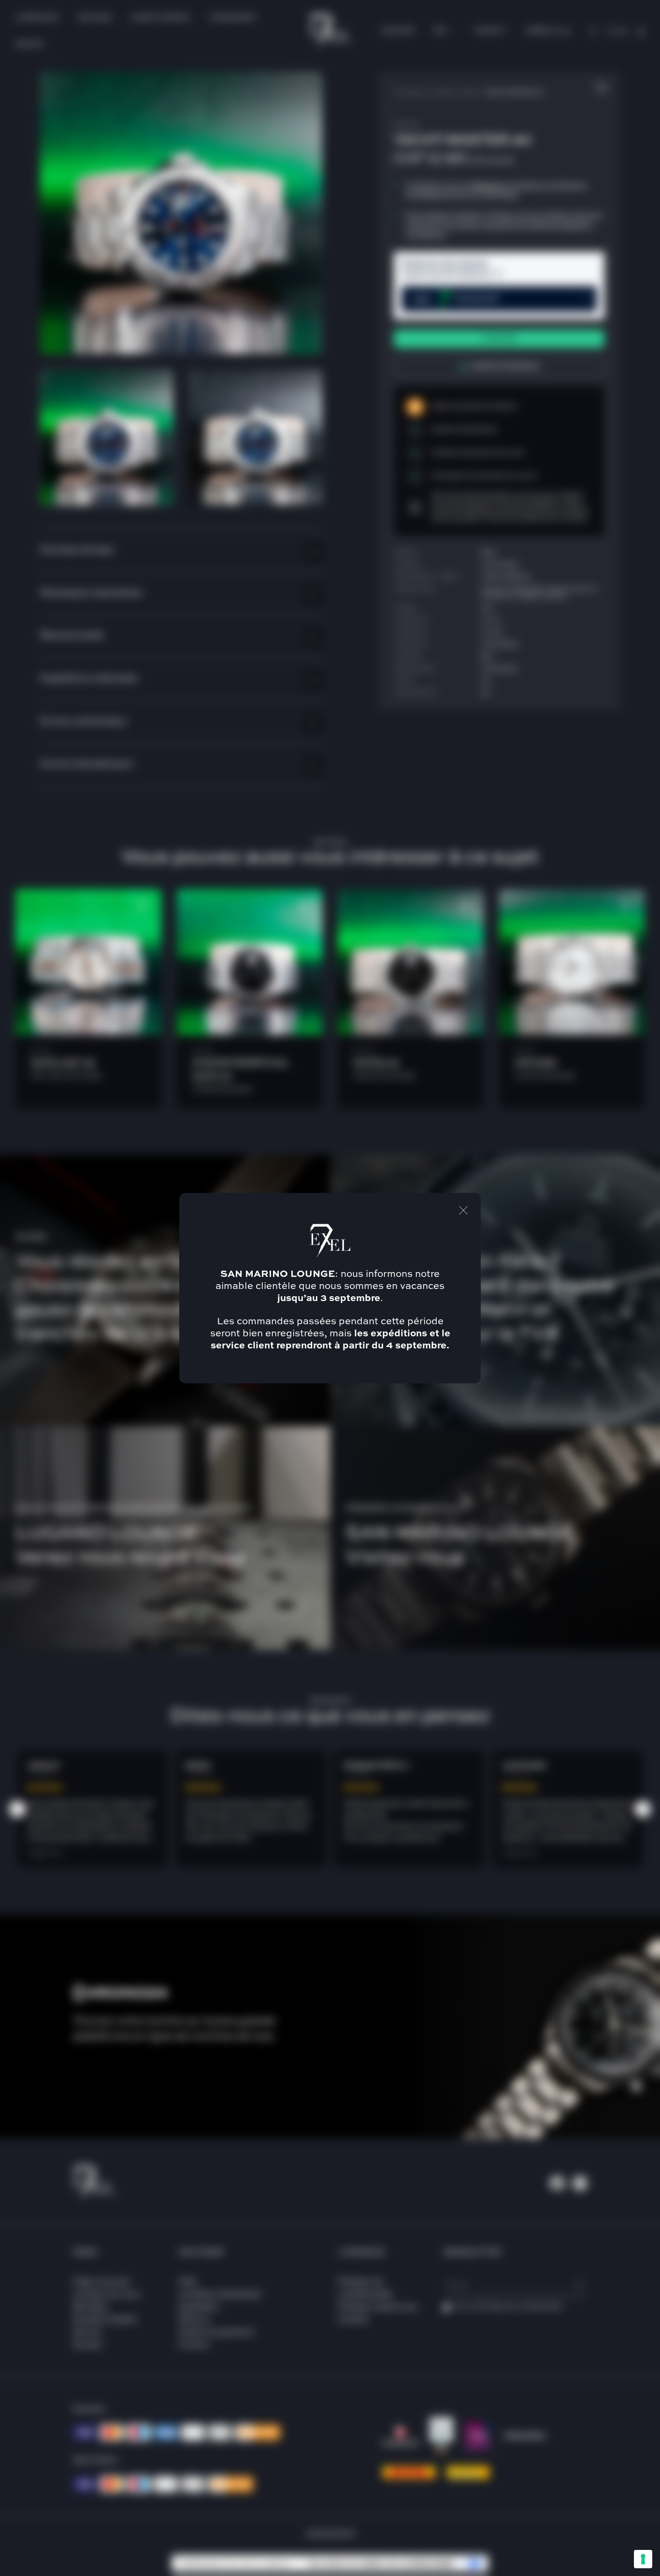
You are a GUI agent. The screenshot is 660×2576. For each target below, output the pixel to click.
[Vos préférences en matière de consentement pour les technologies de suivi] (643, 2559)
